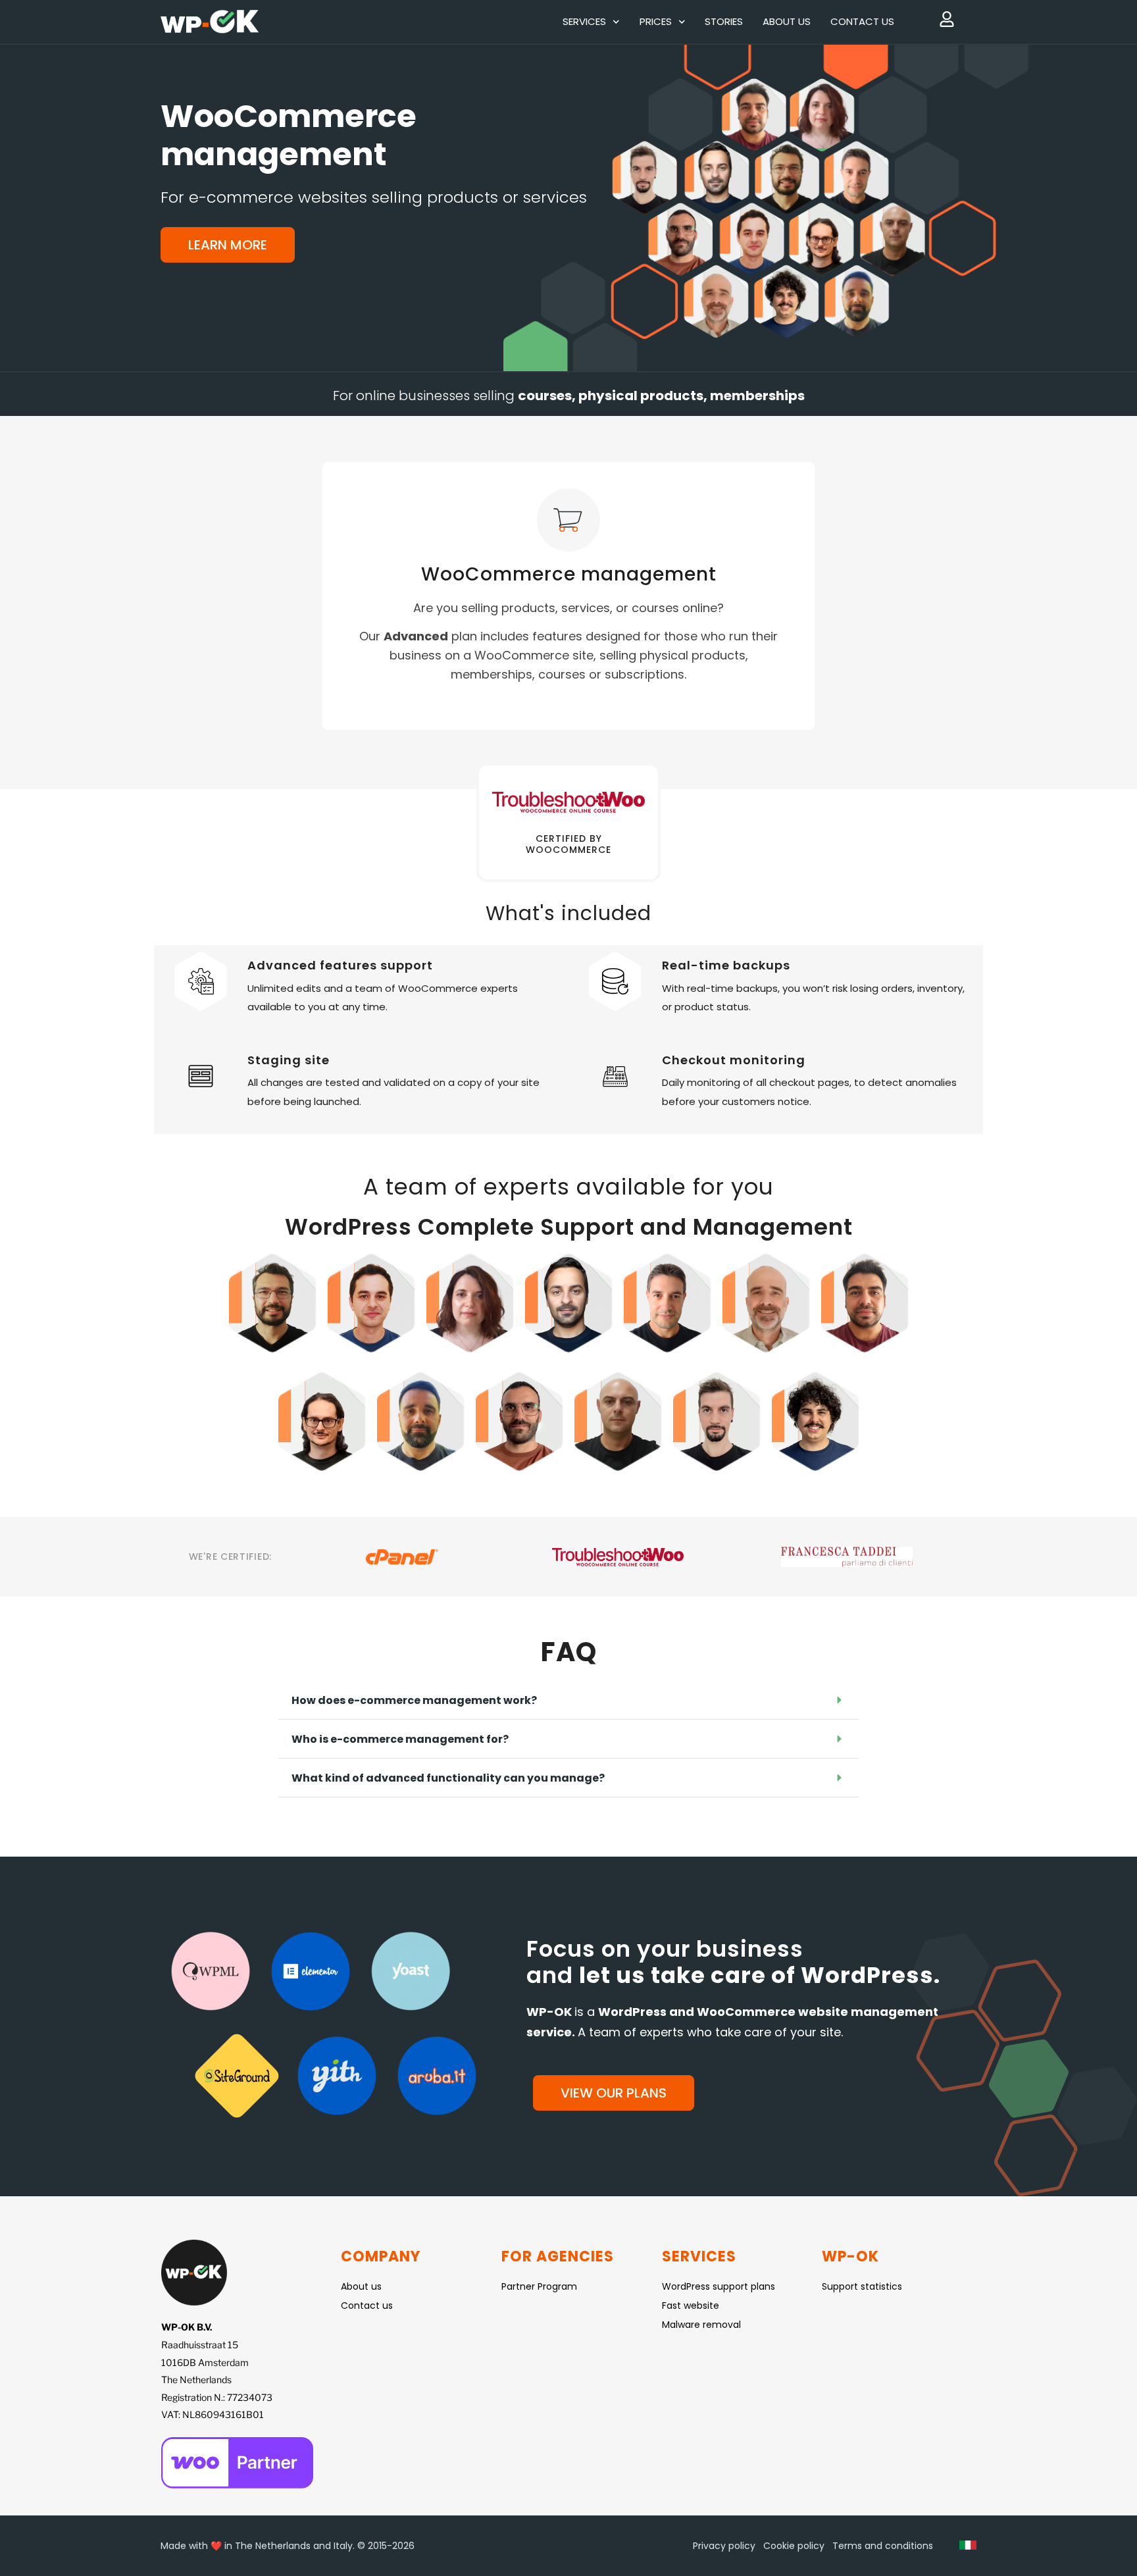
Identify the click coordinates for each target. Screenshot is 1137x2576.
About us (787, 21)
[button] (568, 1700)
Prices (656, 21)
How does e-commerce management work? (414, 1700)
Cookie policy (794, 2546)
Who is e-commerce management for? (400, 1739)
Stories (724, 21)
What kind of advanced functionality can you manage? (448, 1778)
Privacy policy (724, 2546)
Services (584, 21)
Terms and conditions (883, 2546)
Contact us (862, 21)
